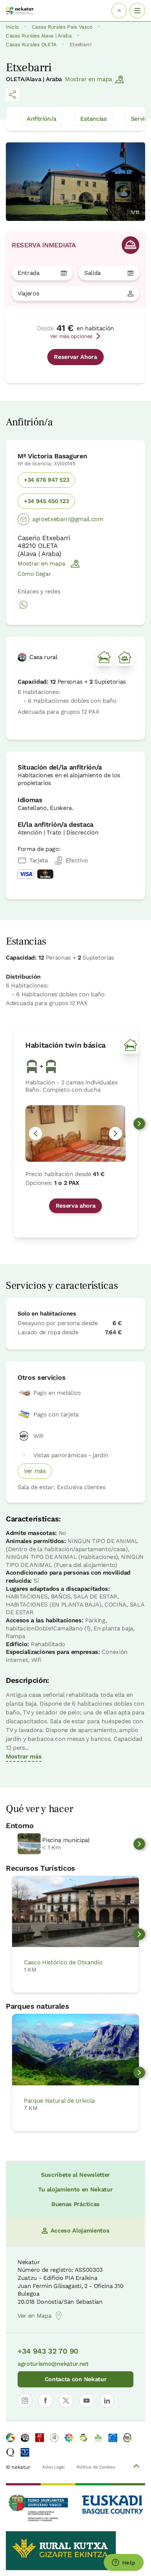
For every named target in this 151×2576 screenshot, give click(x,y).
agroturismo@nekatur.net (53, 2364)
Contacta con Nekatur (76, 2379)
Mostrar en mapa (89, 79)
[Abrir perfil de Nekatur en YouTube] (86, 2401)
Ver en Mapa (34, 2316)
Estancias (93, 119)
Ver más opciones (71, 336)
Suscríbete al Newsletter (75, 2175)
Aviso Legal (53, 2467)
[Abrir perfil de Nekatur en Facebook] (45, 2401)
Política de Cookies (96, 2467)
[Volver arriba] (136, 2467)
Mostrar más (24, 1756)
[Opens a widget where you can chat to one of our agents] (124, 2563)
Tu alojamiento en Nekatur (75, 2189)
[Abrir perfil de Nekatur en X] (66, 2401)
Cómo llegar (34, 574)
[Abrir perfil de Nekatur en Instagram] (25, 2401)
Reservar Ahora (75, 357)
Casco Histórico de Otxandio (63, 1962)
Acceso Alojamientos (80, 2231)
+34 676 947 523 (46, 480)
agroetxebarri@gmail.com (68, 519)
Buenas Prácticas (75, 2204)
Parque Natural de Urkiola (59, 2101)
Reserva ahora (76, 1206)
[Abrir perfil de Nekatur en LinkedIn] (107, 2401)
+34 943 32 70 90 (48, 2351)
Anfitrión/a (41, 119)
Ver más (35, 1471)
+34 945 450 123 (46, 501)
